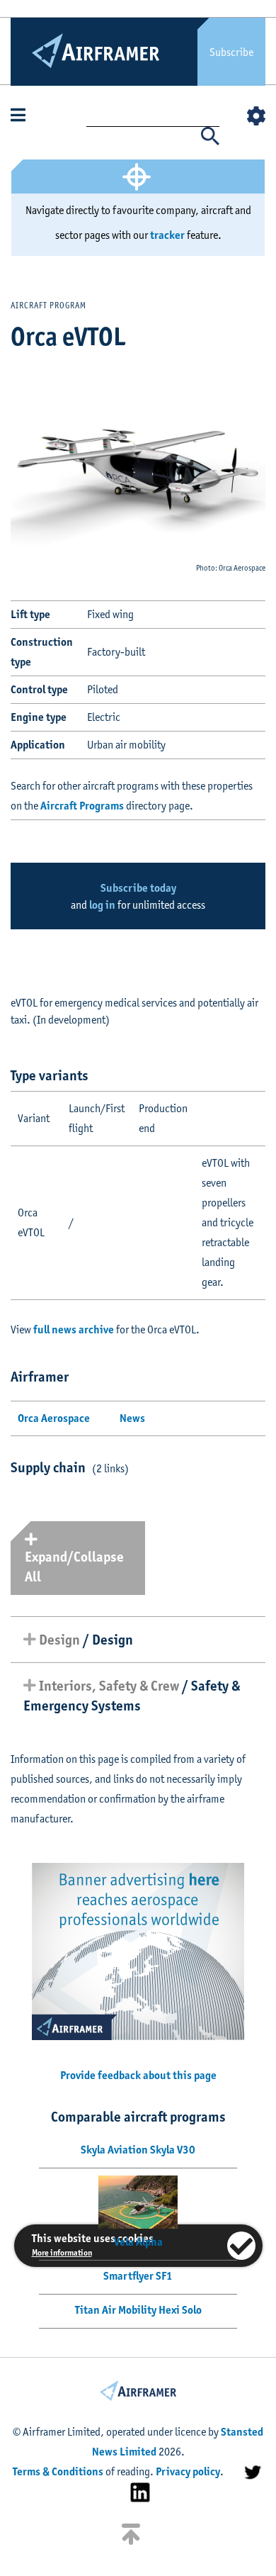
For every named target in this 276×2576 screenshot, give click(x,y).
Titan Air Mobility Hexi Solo (138, 2310)
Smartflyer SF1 (138, 2276)
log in (102, 905)
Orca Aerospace (54, 1418)
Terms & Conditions (58, 2471)
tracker (167, 235)
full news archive (74, 1329)
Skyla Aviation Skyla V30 (138, 2150)
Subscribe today (138, 888)
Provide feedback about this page (138, 2075)
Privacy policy (188, 2471)
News (132, 1418)
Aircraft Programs (82, 806)
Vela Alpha (138, 2242)
